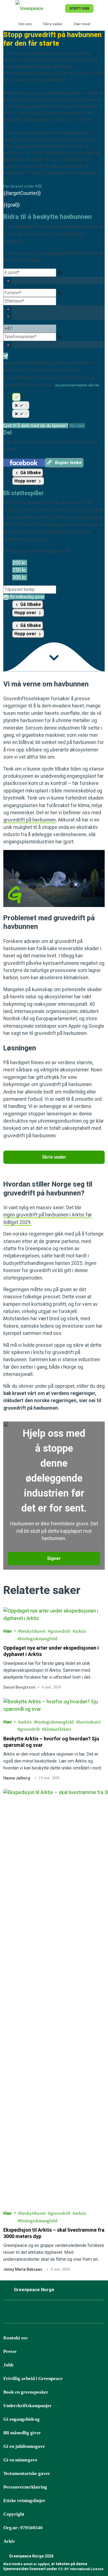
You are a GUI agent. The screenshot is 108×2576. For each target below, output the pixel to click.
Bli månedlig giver (22, 2433)
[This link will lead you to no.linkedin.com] (77, 2313)
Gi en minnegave (20, 2460)
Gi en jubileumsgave (24, 2446)
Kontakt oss (16, 2338)
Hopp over (26, 481)
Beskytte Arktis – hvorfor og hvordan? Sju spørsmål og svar (51, 1742)
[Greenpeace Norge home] (39, 8)
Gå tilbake (30, 473)
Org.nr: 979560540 (23, 2528)
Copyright (14, 2514)
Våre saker (53, 24)
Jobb (8, 2365)
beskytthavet (33, 1631)
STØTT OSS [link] (79, 8)
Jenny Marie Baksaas (23, 2269)
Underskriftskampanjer (28, 2406)
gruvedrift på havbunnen (29, 820)
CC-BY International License (81, 2569)
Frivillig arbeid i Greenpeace (33, 2379)
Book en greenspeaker (26, 2392)
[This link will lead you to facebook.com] (8, 2313)
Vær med (82, 24)
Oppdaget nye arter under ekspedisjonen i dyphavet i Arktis (51, 1651)
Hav (7, 1631)
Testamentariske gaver (27, 2473)
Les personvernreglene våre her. (77, 385)
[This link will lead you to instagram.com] (22, 2313)
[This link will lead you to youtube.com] (63, 2313)
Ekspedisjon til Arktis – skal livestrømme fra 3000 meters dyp (54, 2233)
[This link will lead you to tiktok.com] (50, 2313)
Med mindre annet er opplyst (26, 2564)
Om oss (25, 24)
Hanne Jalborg (17, 1778)
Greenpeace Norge (34, 2290)
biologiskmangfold (39, 1639)
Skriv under (54, 1157)
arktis (81, 1631)
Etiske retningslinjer (24, 2501)
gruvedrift (60, 1631)
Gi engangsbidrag (21, 2419)
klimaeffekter (58, 1729)
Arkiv (9, 2541)
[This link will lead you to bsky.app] (36, 2313)
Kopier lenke (68, 463)
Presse (10, 2351)
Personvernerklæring (25, 2487)
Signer (54, 1558)
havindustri (90, 1722)
